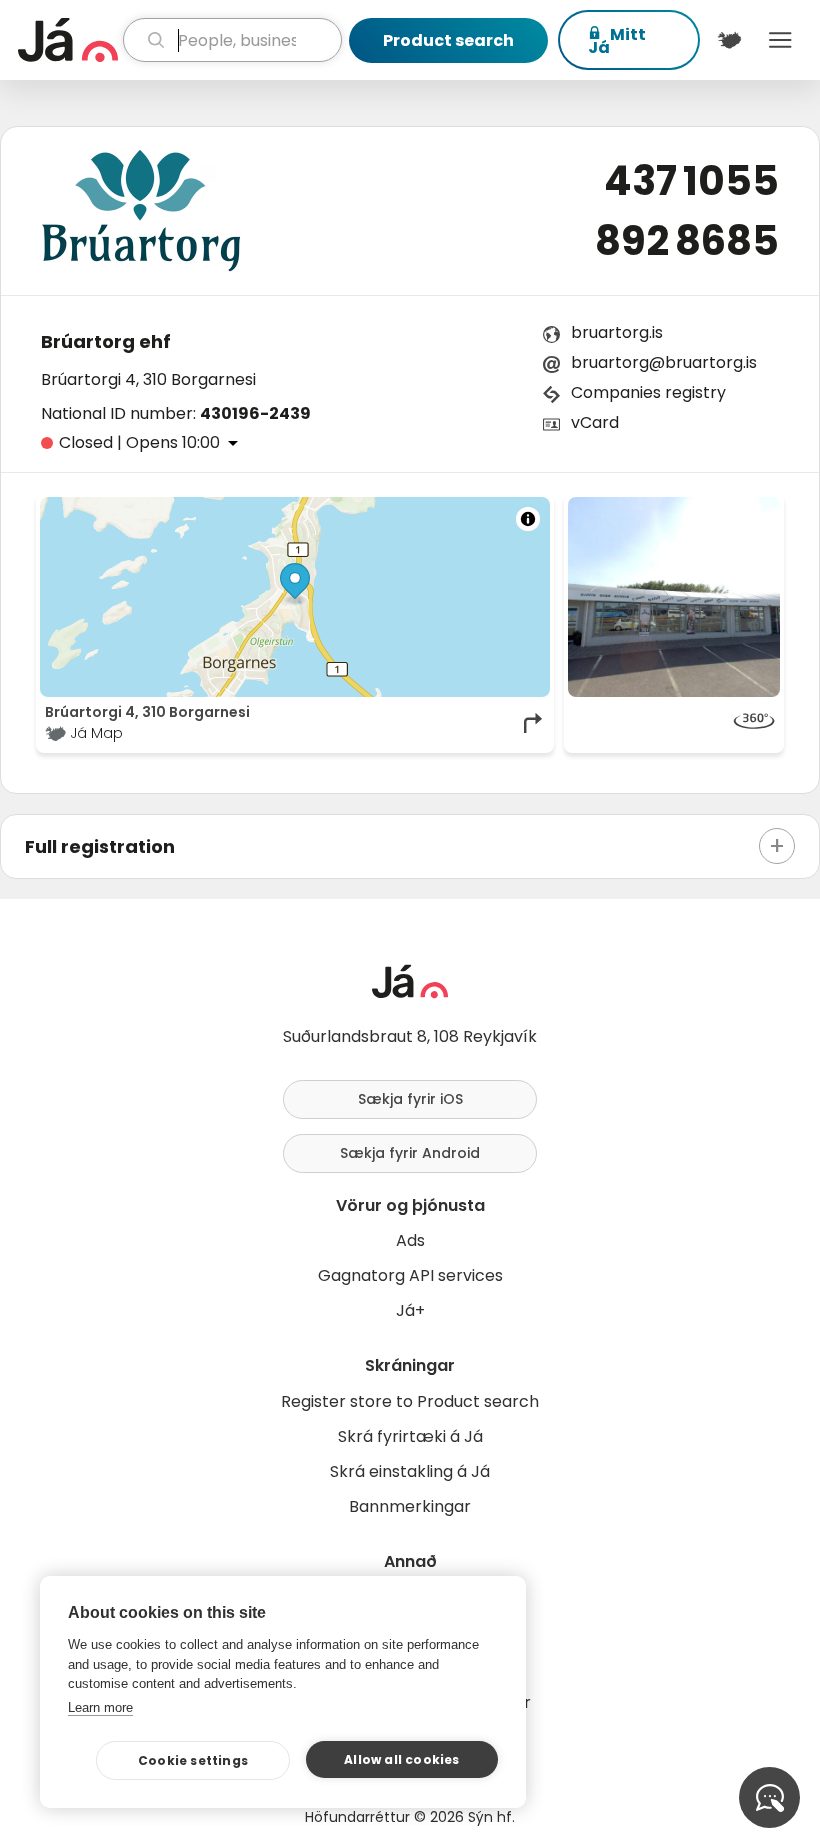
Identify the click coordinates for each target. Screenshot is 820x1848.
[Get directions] (534, 723)
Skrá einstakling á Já (410, 1471)
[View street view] (674, 723)
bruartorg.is (617, 332)
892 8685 (687, 241)
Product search (448, 40)
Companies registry (648, 392)
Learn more (100, 1707)
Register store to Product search (410, 1401)
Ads (410, 1240)
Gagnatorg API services (410, 1275)
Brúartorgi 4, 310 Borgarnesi (148, 379)
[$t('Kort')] (729, 40)
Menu (780, 40)
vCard (595, 422)
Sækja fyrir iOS (410, 1099)
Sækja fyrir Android (410, 1153)
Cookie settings (193, 1760)
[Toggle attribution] (528, 519)
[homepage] (68, 40)
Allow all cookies (401, 1759)
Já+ (410, 1310)
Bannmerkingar (410, 1506)
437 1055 (691, 181)
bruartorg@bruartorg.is (664, 362)
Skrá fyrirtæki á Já (410, 1436)
